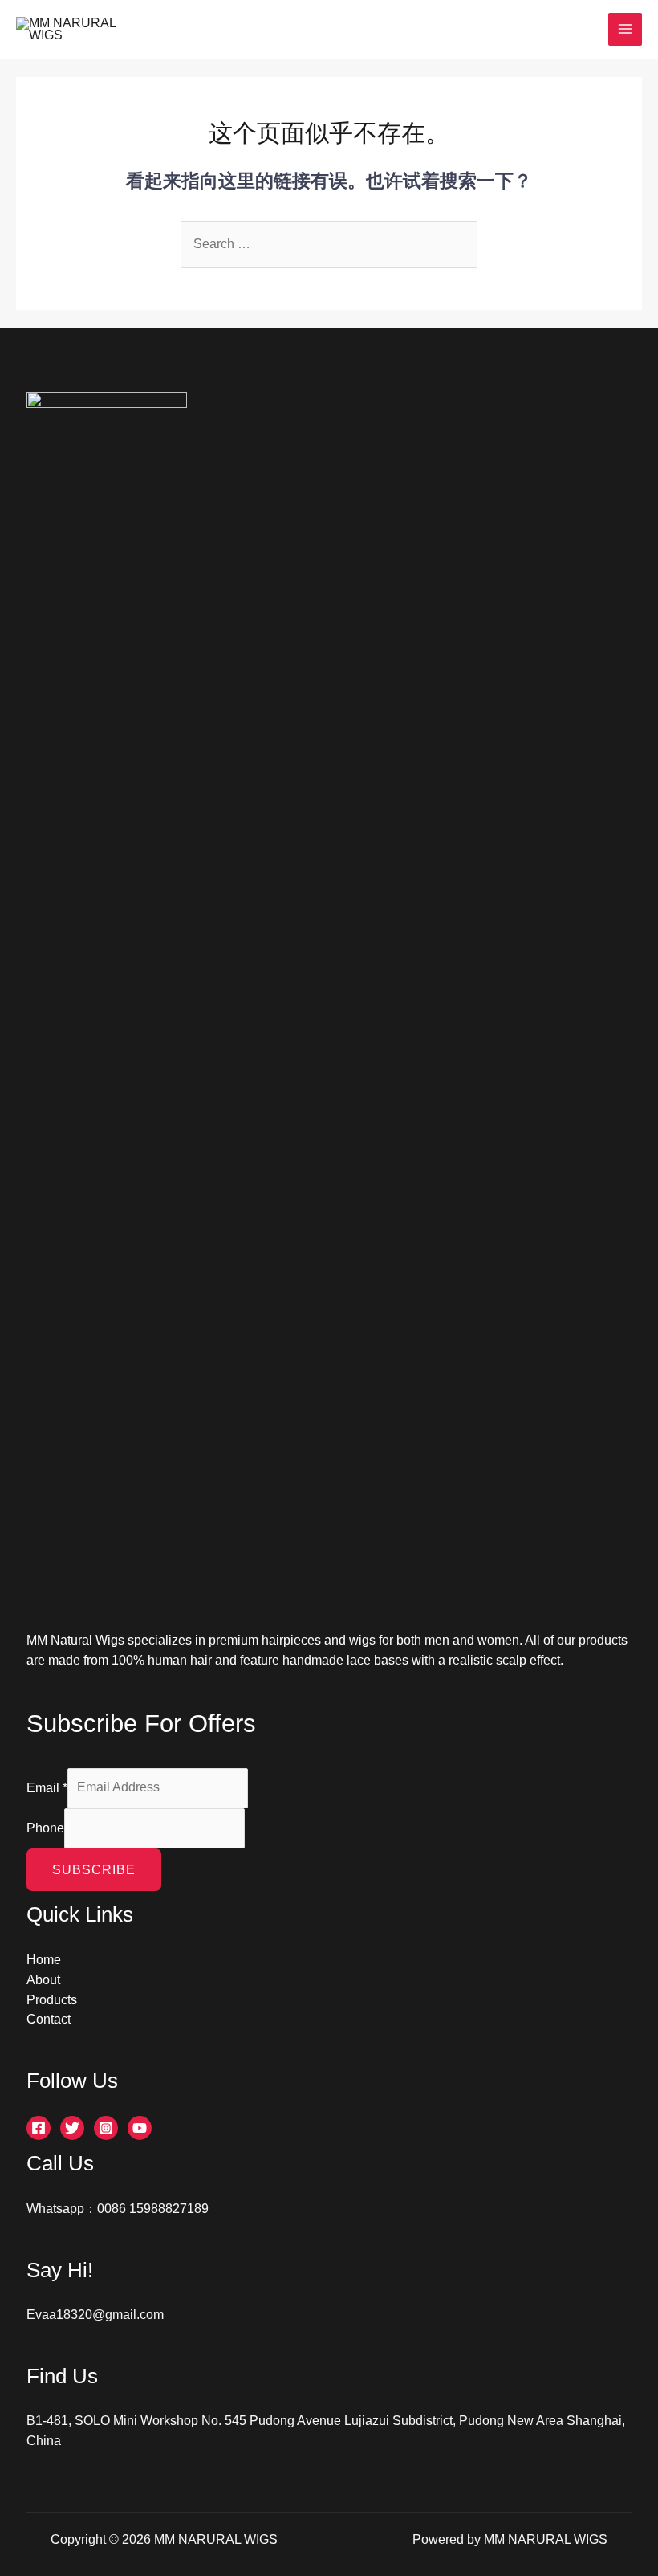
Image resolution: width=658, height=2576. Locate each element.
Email (47, 1787)
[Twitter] (72, 2128)
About (43, 1980)
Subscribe (94, 1870)
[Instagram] (106, 2128)
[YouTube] (140, 2128)
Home (44, 1960)
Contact (49, 2019)
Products (52, 2000)
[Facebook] (39, 2128)
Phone (45, 1827)
